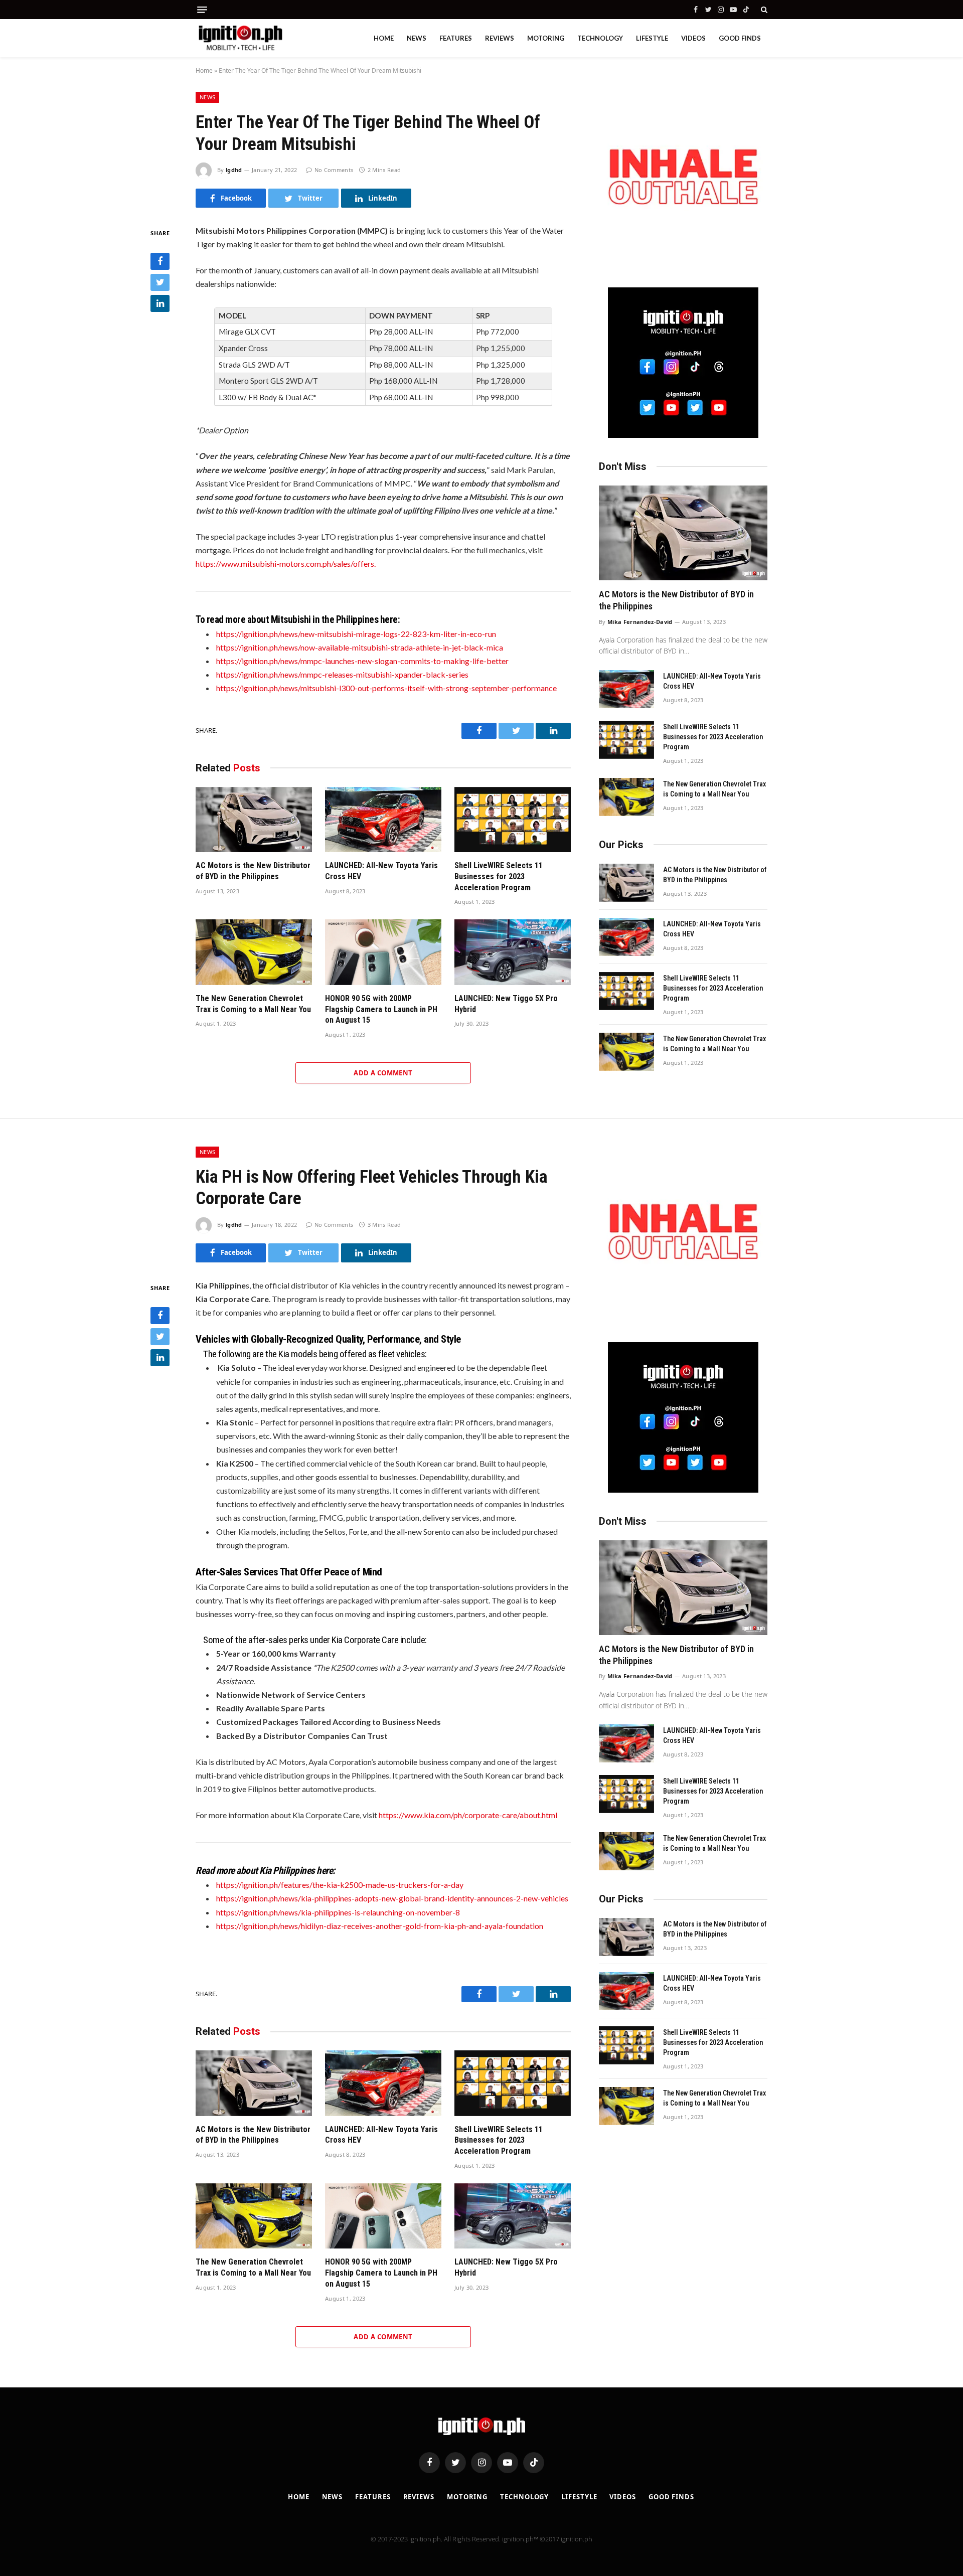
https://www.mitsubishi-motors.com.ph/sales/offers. (286, 563)
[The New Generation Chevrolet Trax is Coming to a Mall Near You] (254, 952)
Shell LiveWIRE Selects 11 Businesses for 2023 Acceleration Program (499, 876)
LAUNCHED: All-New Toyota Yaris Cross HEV (381, 871)
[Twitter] (160, 282)
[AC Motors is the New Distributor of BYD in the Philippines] (254, 820)
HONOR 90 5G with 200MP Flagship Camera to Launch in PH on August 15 (381, 1009)
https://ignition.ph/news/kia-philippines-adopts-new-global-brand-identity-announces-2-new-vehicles (392, 1898)
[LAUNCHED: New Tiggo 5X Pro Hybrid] (513, 952)
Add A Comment (383, 1073)
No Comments (334, 170)
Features (456, 38)
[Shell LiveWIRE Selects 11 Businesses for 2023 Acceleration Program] (513, 820)
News (417, 38)
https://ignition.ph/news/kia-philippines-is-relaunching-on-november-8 (338, 1912)
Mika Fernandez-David (640, 622)
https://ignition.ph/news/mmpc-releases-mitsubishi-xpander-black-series (342, 674)
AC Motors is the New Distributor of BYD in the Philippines (253, 871)
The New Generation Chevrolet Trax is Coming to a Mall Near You (253, 1004)
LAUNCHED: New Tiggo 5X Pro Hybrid (506, 1004)
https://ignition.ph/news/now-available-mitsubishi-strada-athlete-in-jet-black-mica (360, 647)
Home (384, 38)
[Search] (763, 10)
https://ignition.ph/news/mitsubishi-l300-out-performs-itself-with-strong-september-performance (386, 688)
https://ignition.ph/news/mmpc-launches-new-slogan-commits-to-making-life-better (362, 661)
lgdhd (234, 170)
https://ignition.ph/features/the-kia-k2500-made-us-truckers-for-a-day (340, 1885)
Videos (693, 38)
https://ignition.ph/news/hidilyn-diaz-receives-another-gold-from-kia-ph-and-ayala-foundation (380, 1926)
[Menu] (202, 10)
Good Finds (740, 38)
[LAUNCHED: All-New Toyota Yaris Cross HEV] (383, 820)
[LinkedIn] (160, 303)
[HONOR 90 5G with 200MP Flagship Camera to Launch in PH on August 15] (383, 952)
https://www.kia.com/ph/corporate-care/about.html (468, 1815)
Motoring (546, 38)
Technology (600, 38)
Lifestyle (652, 38)
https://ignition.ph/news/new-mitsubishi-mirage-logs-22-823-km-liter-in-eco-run (356, 634)
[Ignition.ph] (240, 38)
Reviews (500, 38)
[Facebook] (160, 261)
